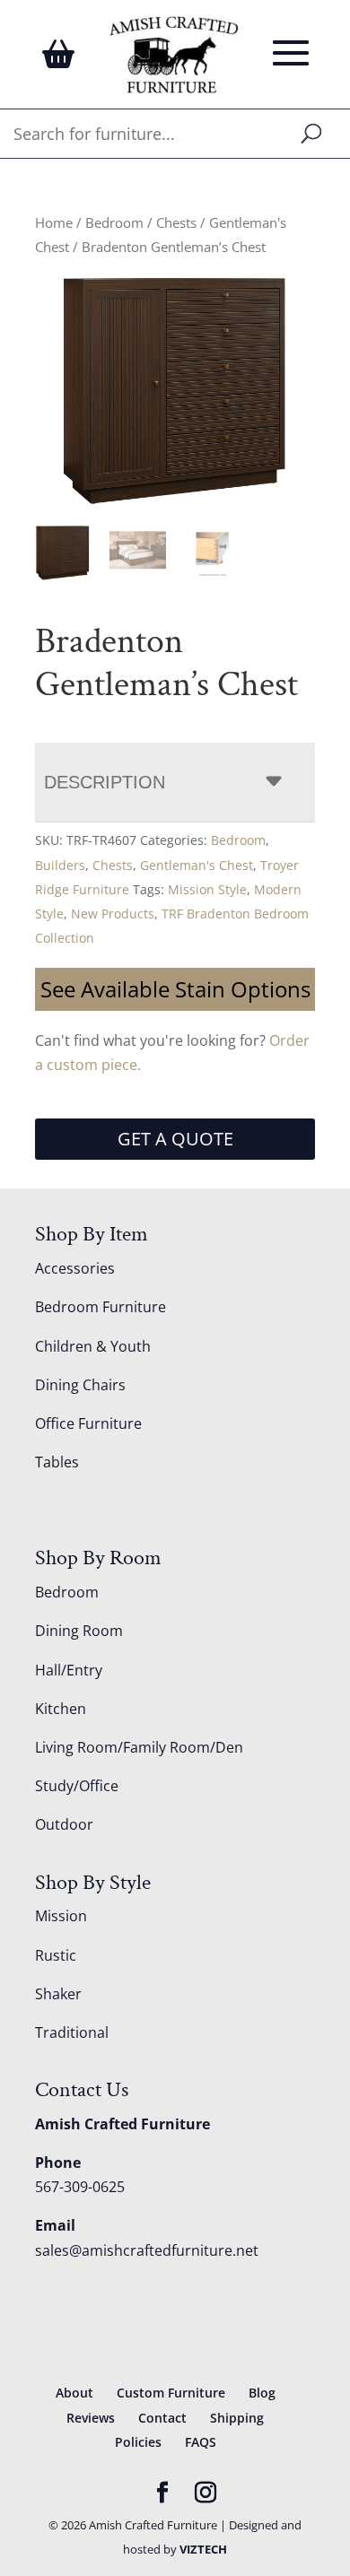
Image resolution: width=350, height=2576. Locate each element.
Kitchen (61, 1709)
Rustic (56, 1955)
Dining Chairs (80, 1385)
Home (54, 222)
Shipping (237, 2418)
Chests (176, 222)
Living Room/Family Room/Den (139, 1747)
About (74, 2393)
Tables (57, 1462)
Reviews (91, 2418)
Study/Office (77, 1786)
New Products (113, 914)
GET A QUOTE (175, 1139)
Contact (162, 2418)
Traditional (72, 2032)
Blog (262, 2393)
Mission (61, 1916)
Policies (138, 2442)
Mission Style (207, 889)
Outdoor (64, 1824)
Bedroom (114, 222)
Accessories (75, 1268)
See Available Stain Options (175, 989)
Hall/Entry (69, 1670)
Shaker (58, 1994)
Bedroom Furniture (101, 1307)
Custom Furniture (171, 2393)
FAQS (201, 2442)
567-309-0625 (80, 2187)
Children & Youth (93, 1346)
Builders (60, 865)
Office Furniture (88, 1423)
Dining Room (79, 1631)
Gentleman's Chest (197, 865)
